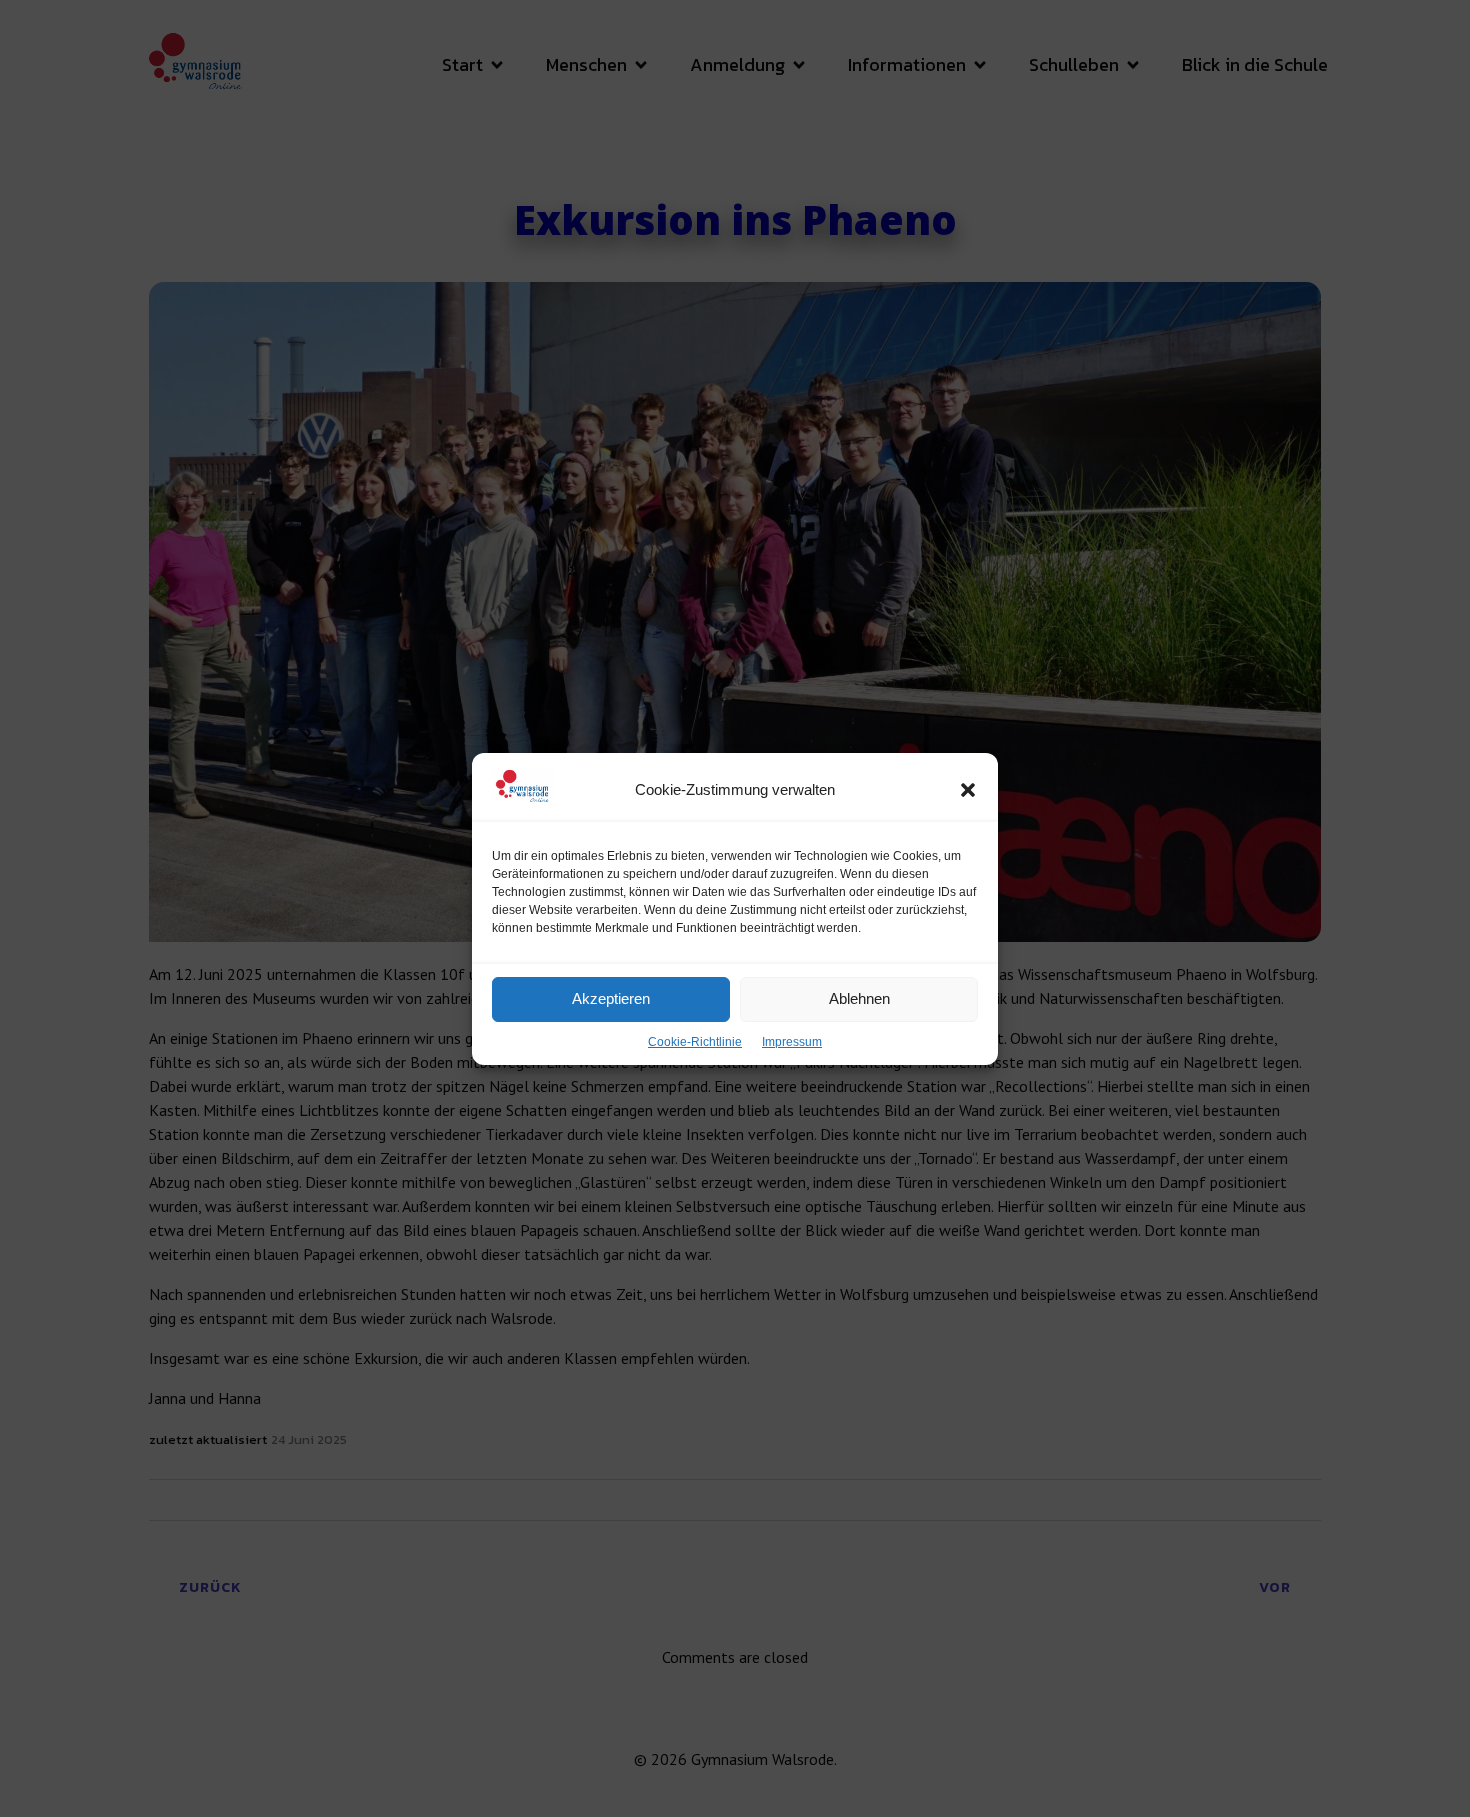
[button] (968, 790)
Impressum (792, 1042)
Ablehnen (859, 998)
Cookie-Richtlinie (695, 1042)
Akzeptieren (611, 998)
